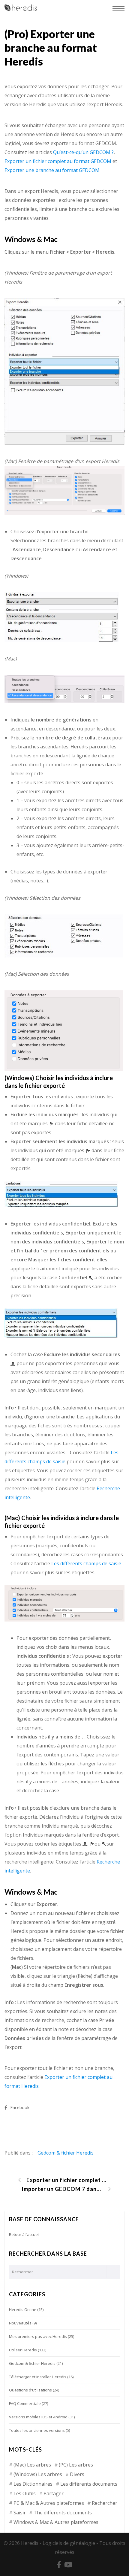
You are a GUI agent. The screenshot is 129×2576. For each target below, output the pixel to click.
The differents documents (63, 2513)
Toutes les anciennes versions (37, 2430)
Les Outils (25, 2493)
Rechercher (105, 2503)
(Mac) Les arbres (32, 2465)
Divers (77, 2474)
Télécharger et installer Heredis (38, 2377)
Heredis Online (23, 2309)
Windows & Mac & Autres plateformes (56, 2522)
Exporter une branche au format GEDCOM (52, 170)
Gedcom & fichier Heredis (66, 2153)
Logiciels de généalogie (69, 2543)
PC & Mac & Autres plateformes (49, 2503)
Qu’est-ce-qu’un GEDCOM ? (83, 152)
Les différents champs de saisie (86, 1563)
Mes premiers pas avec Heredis (38, 2336)
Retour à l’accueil (24, 2234)
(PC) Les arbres (76, 2465)
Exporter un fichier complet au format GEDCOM (58, 161)
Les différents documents (89, 2484)
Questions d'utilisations (30, 2390)
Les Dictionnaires (33, 2484)
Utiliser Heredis (23, 2350)
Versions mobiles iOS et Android (38, 2417)
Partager (54, 2493)
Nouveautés (20, 2323)
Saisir (20, 2513)
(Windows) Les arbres (38, 2474)
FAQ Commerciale (25, 2403)
